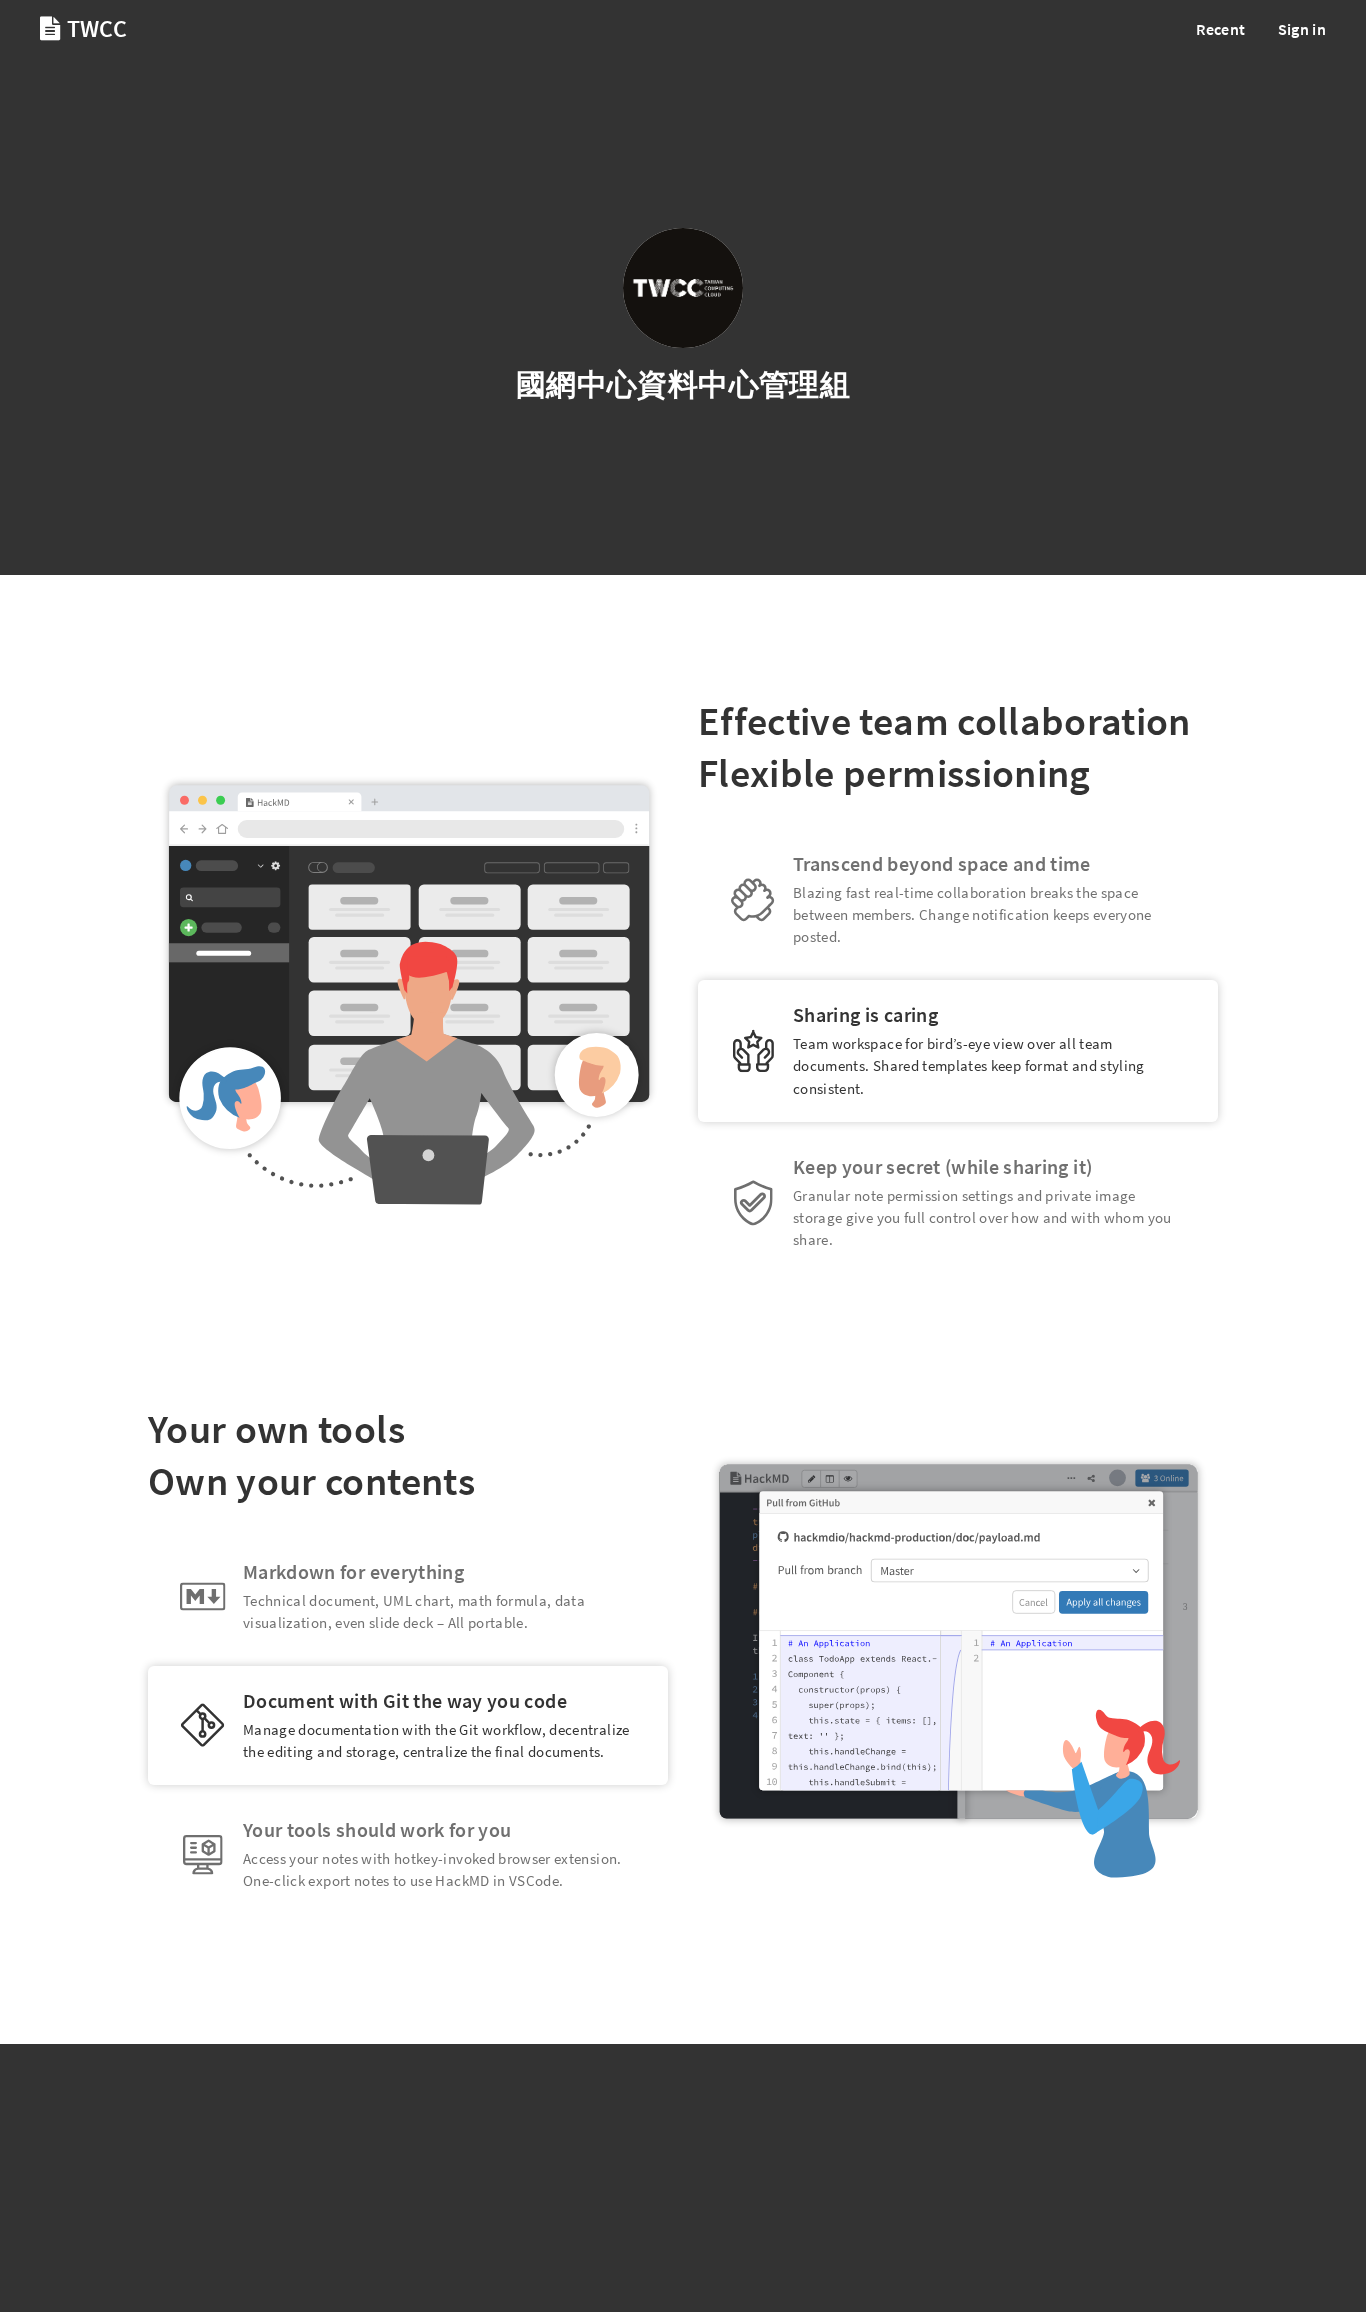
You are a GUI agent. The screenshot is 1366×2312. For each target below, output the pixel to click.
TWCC (94, 28)
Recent (1220, 29)
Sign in (1302, 29)
